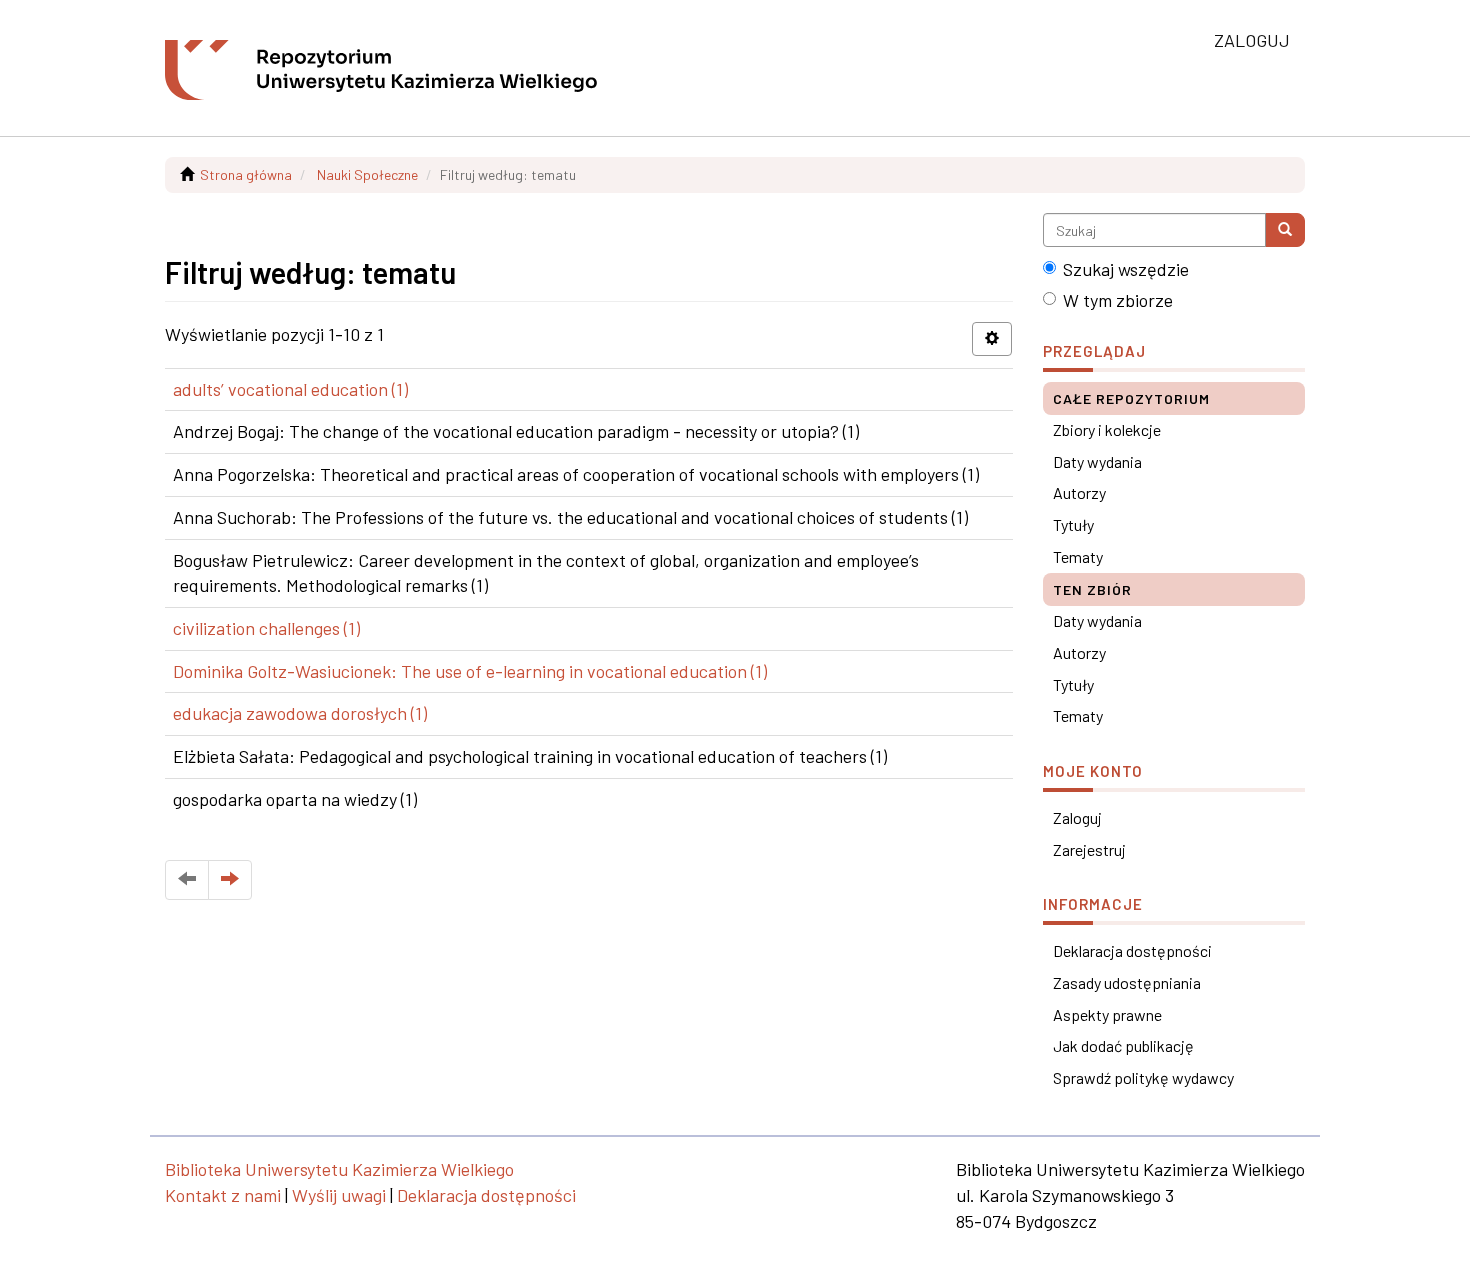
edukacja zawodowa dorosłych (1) (300, 713)
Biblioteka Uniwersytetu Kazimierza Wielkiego (339, 1169)
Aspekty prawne (1107, 1014)
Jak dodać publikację (1123, 1045)
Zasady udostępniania (1127, 982)
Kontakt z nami (223, 1195)
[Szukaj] (1285, 230)
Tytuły (1073, 524)
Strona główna (246, 174)
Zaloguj (1077, 817)
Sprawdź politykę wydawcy (1143, 1077)
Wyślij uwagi (339, 1195)
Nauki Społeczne (367, 174)
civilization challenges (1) (266, 628)
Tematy (1078, 556)
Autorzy (1079, 492)
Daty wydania (1097, 461)
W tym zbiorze (1118, 300)
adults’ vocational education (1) (290, 389)
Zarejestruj (1089, 849)
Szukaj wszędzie (1126, 269)
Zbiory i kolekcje (1107, 429)
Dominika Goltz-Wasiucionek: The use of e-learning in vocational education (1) (470, 671)
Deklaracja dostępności (1132, 950)
